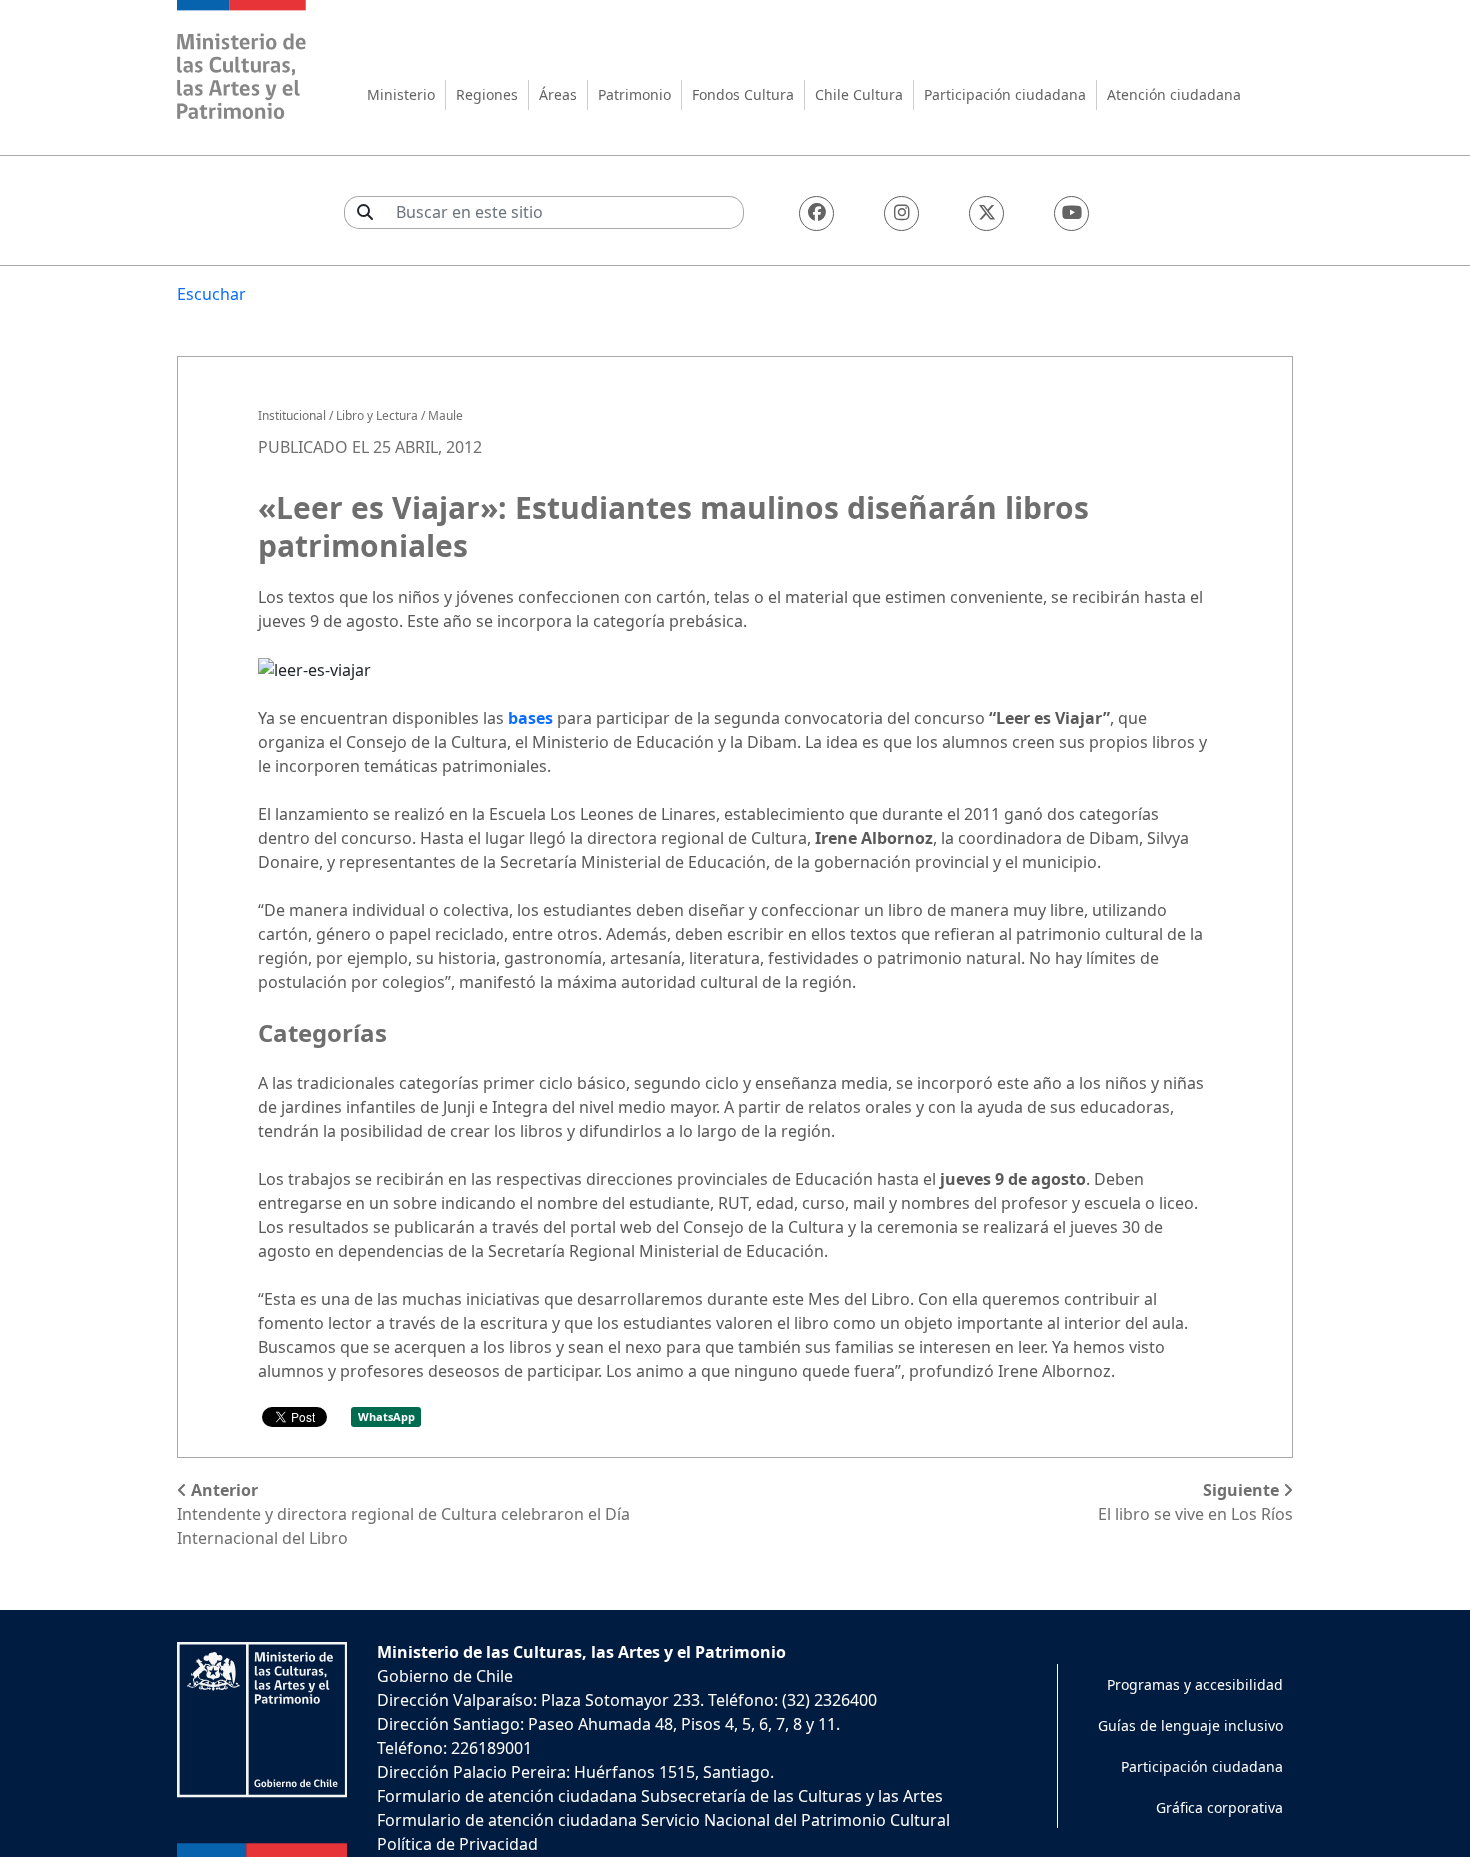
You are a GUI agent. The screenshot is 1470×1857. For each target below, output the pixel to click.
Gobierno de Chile (445, 1676)
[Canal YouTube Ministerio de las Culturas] (1071, 213)
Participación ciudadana (1005, 94)
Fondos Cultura (743, 94)
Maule (445, 415)
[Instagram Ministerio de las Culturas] (901, 213)
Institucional (292, 415)
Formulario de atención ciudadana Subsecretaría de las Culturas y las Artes (660, 1796)
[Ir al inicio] (242, 62)
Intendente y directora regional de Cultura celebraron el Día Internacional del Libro (403, 1514)
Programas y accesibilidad (1195, 1684)
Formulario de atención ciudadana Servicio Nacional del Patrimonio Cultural (663, 1820)
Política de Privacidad (457, 1844)
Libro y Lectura (377, 415)
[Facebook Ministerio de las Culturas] (816, 213)
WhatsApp (386, 1416)
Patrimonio (634, 94)
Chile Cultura (859, 94)
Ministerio (401, 94)
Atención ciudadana (1174, 94)
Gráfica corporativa (1219, 1807)
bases (530, 718)
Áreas (558, 94)
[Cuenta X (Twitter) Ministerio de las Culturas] (986, 213)
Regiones (487, 94)
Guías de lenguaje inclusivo (1190, 1725)
